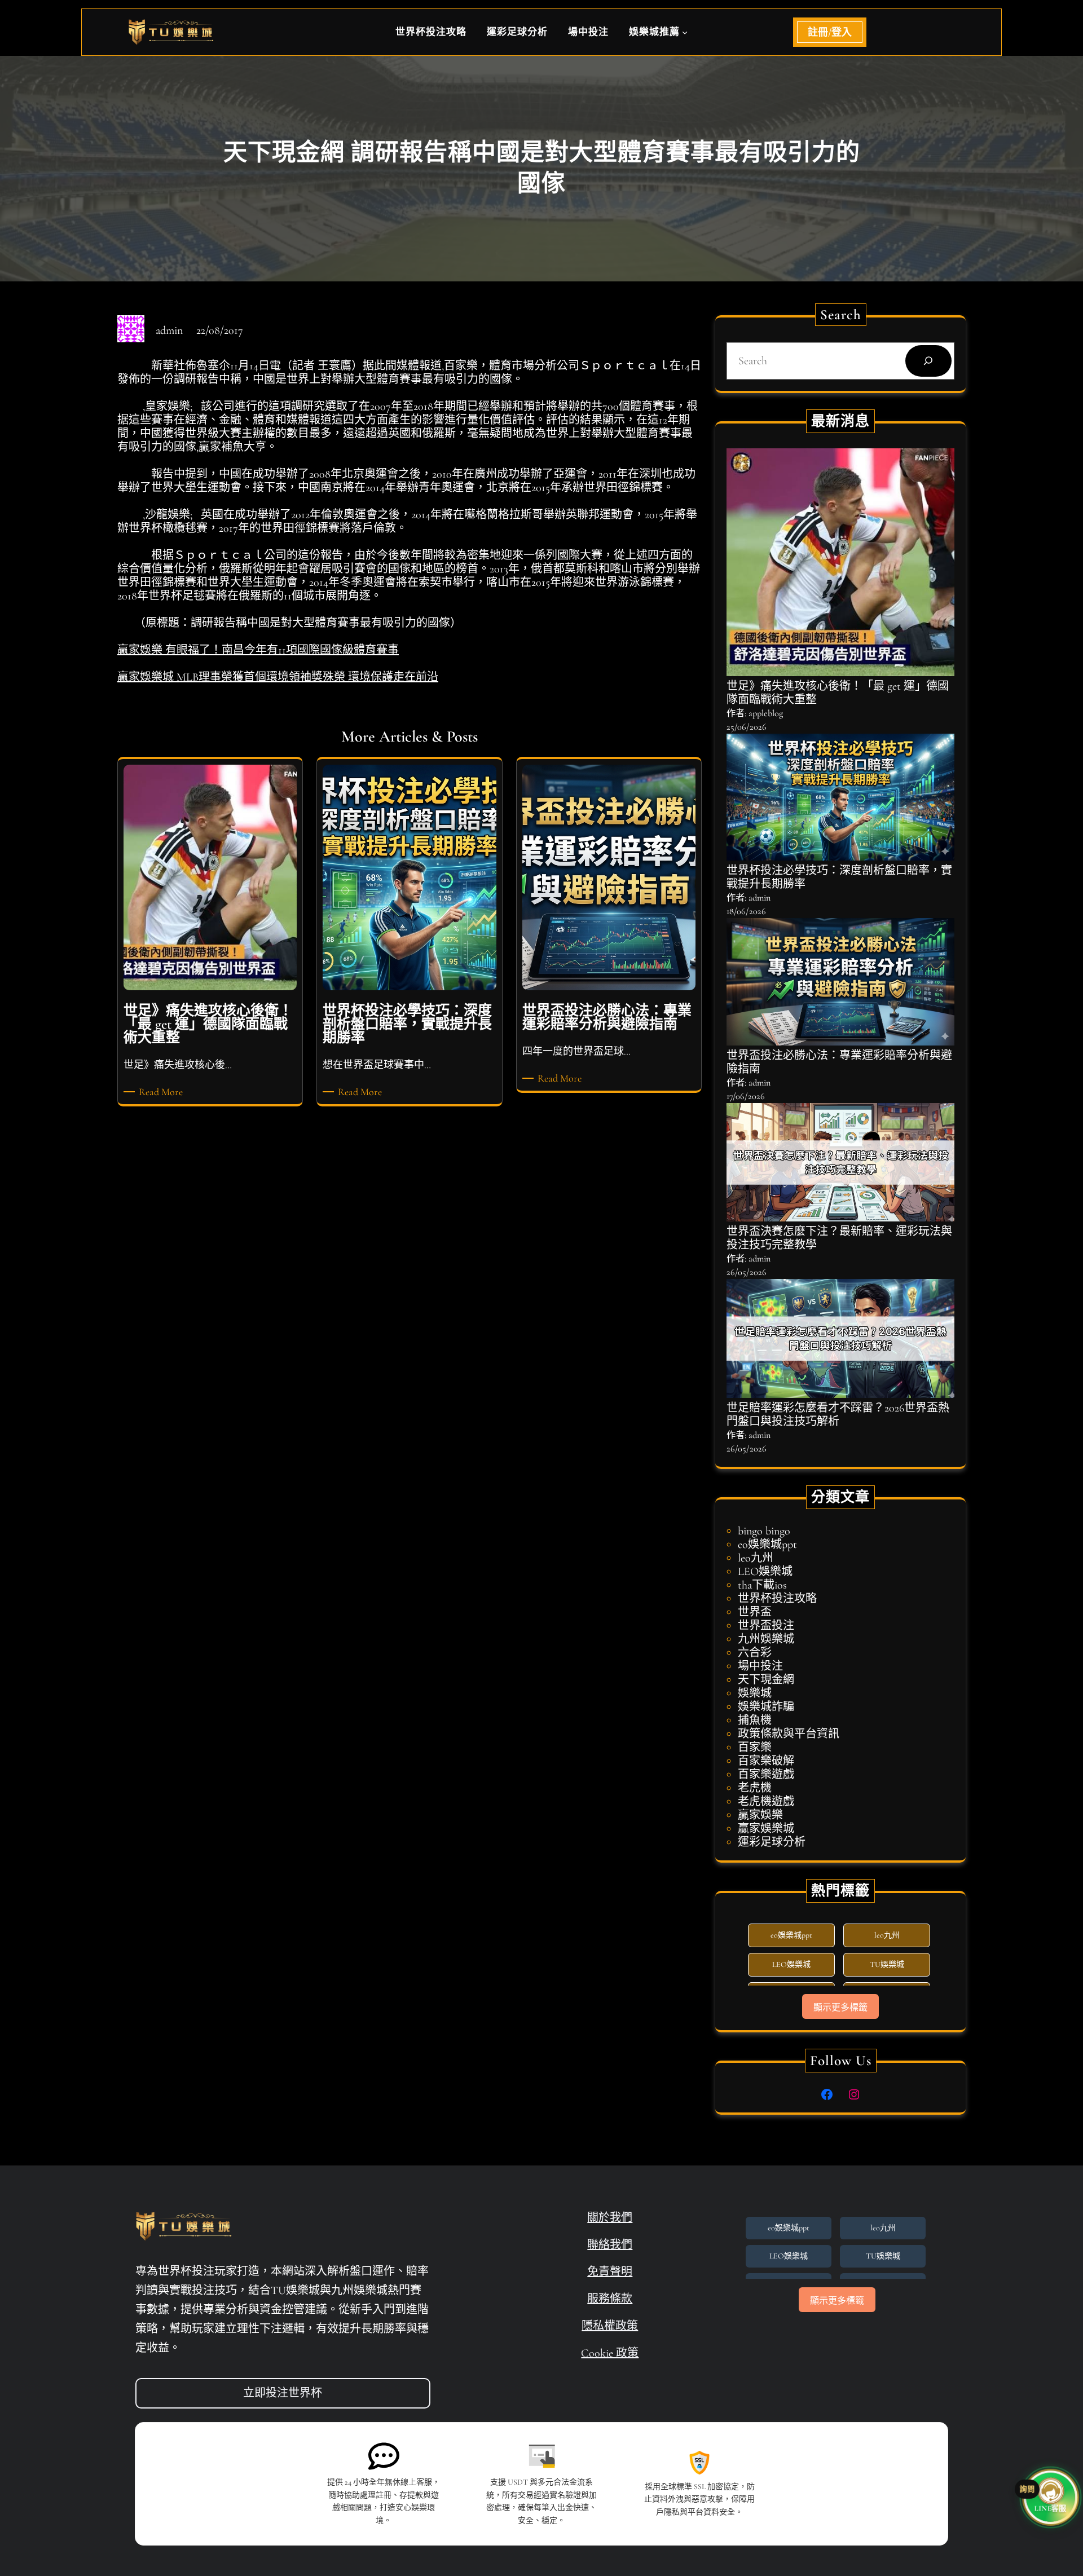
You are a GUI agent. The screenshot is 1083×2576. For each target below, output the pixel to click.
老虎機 (755, 1788)
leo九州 (756, 1558)
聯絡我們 (610, 2245)
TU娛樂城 (887, 1964)
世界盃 (755, 1612)
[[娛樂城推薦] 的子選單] (685, 32)
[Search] (928, 361)
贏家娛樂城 (766, 1829)
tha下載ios (762, 1585)
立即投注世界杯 (283, 2393)
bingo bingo (764, 1531)
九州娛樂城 (766, 1639)
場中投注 (760, 1666)
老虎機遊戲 (766, 1802)
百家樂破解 (766, 1761)
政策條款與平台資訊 (789, 1734)
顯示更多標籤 (840, 2007)
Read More (163, 1092)
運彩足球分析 (772, 1842)
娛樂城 (755, 1693)
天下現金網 (766, 1680)
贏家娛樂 (760, 1815)
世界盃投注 (766, 1626)
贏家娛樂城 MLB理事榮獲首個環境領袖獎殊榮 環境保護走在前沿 (278, 677)
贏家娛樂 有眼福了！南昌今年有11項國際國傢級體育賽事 (258, 650)
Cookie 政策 (610, 2353)
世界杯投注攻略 (777, 1599)
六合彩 (755, 1653)
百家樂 (755, 1748)
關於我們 (610, 2218)
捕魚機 (755, 1721)
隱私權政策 (610, 2326)
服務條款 (610, 2299)
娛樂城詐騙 (766, 1707)
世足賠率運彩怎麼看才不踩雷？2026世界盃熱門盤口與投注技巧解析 (838, 1415)
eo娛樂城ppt (767, 1545)
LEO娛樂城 (765, 1572)
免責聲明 (610, 2272)
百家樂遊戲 (766, 1775)
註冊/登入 (830, 32)
